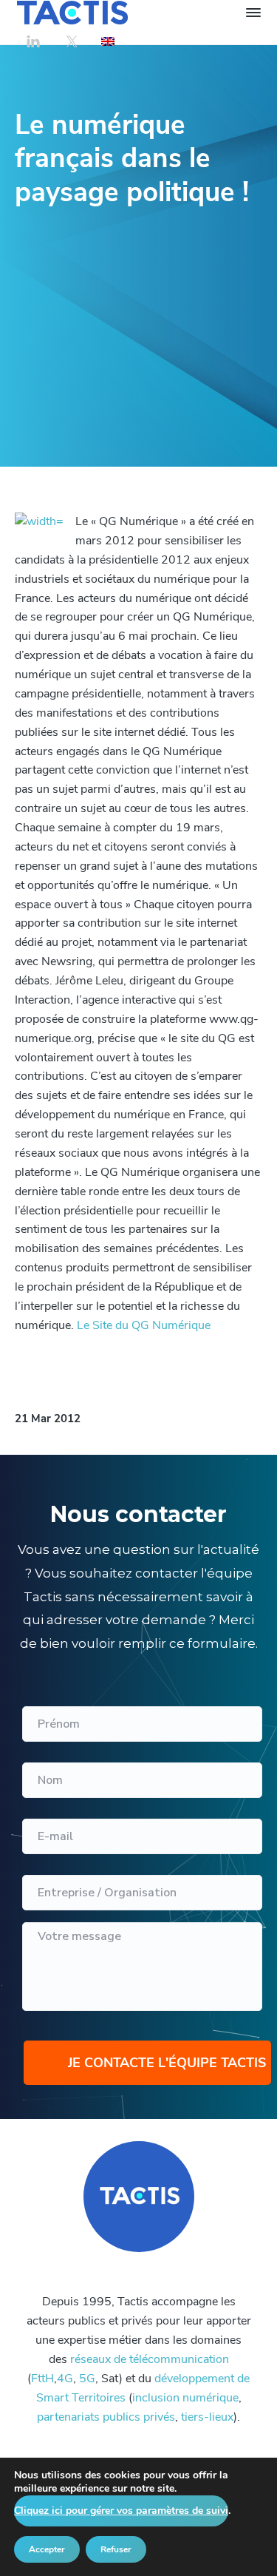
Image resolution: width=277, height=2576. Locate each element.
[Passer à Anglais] (108, 41)
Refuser (116, 2549)
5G (87, 2379)
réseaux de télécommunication (150, 2359)
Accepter (47, 2549)
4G (65, 2379)
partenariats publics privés (106, 2417)
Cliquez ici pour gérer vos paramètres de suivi (121, 2511)
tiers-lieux (207, 2417)
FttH (42, 2379)
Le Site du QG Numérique (144, 1325)
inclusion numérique (185, 2398)
